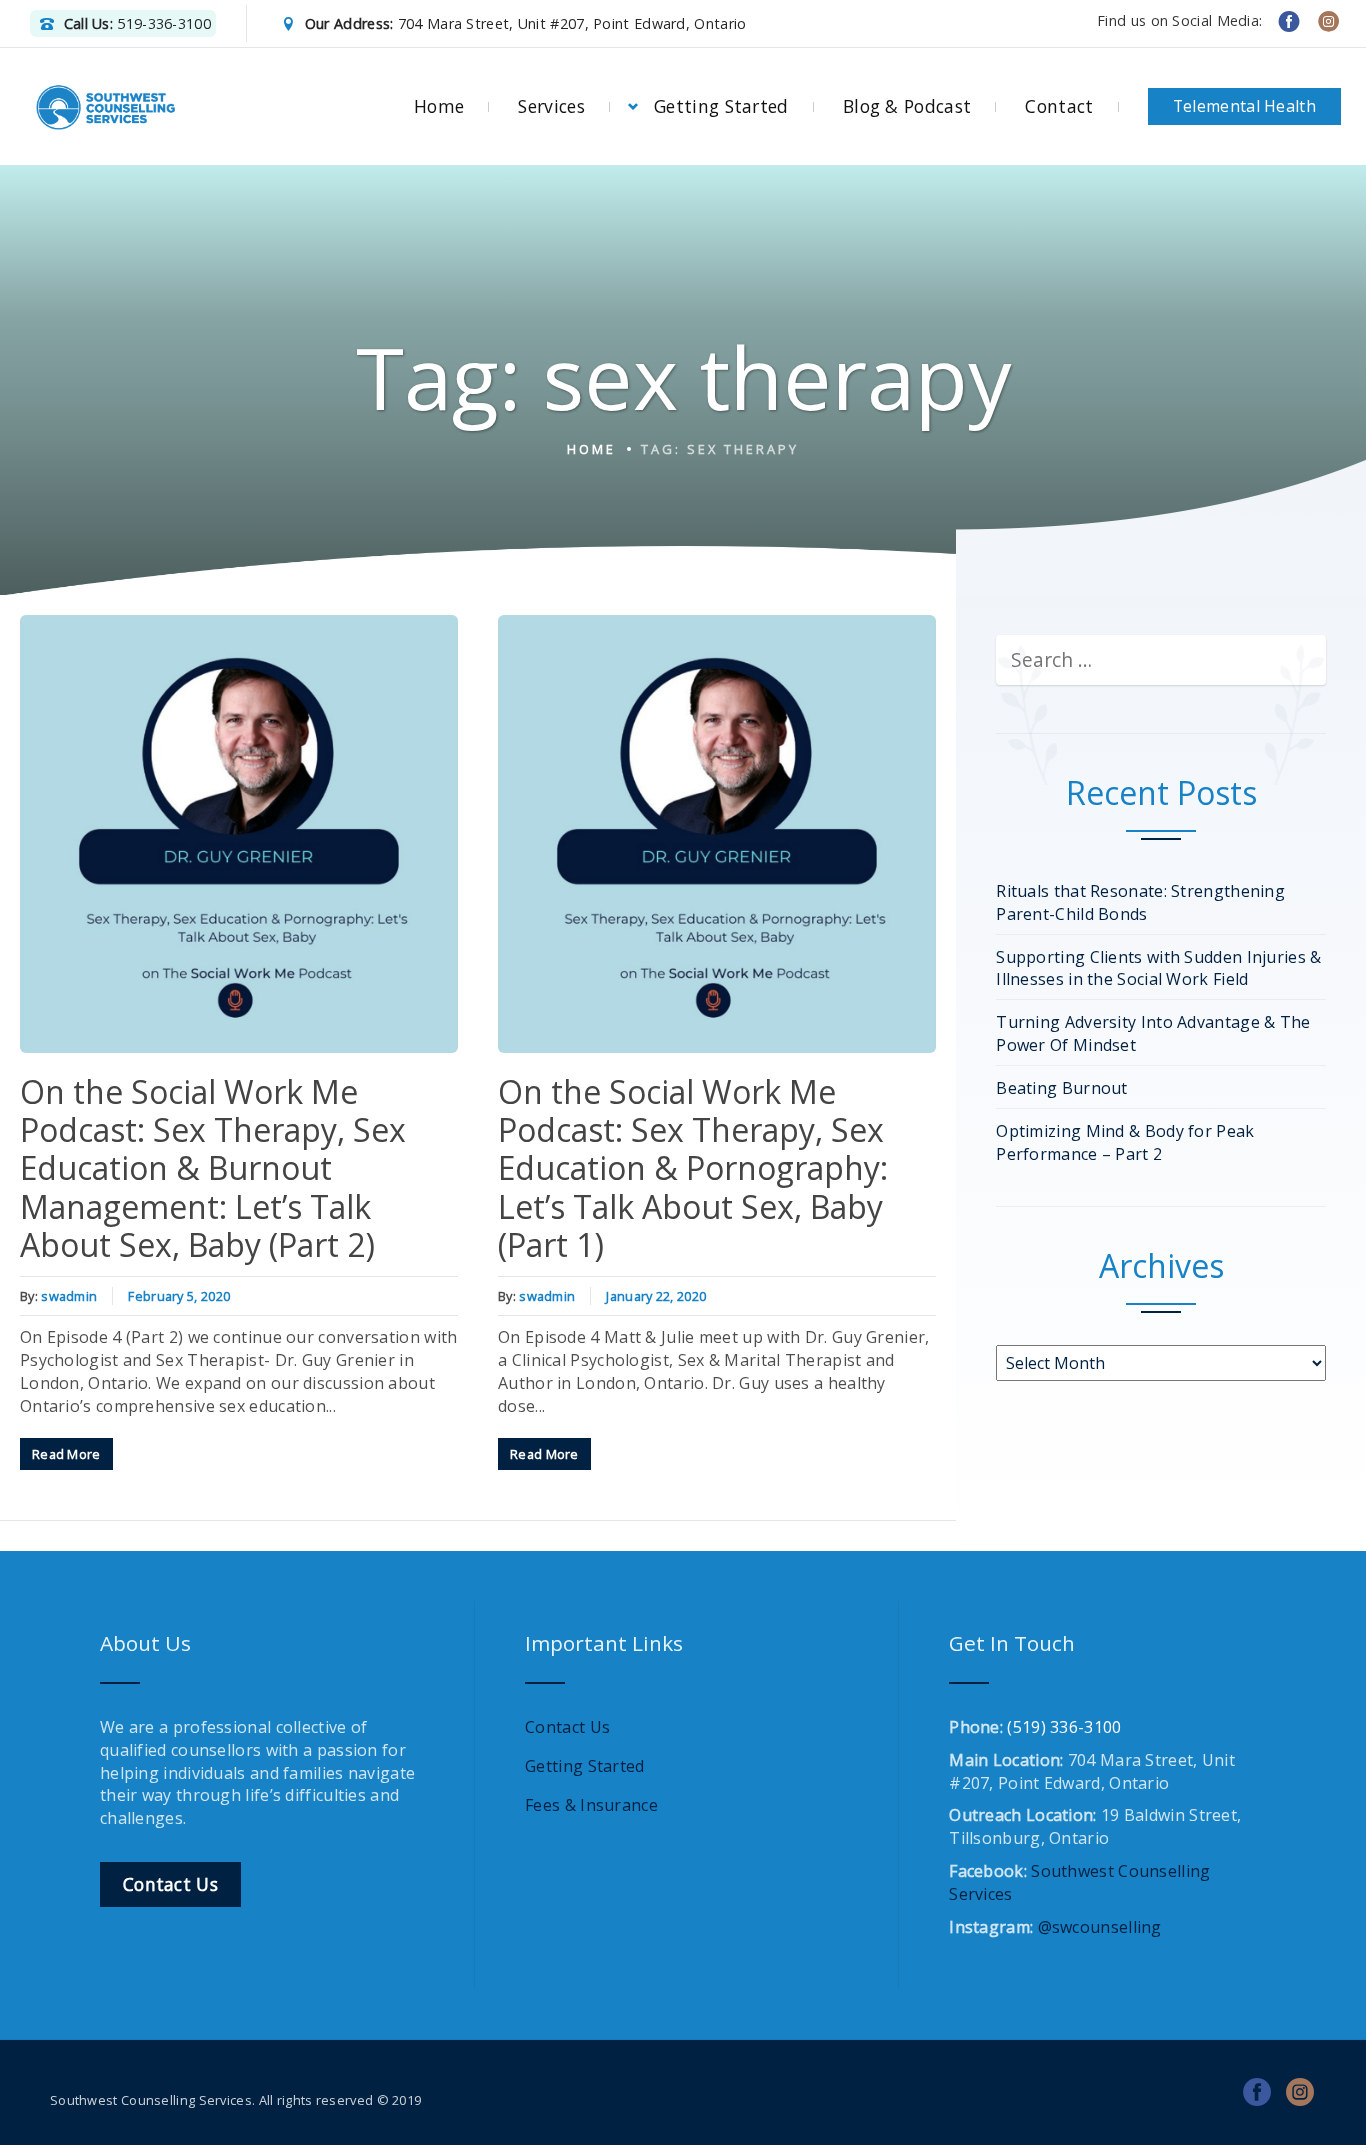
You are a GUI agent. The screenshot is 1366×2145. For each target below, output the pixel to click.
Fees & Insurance (591, 1805)
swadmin (69, 1296)
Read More (66, 1454)
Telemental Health (1244, 106)
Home (439, 106)
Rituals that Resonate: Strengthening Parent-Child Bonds (1140, 902)
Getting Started (721, 106)
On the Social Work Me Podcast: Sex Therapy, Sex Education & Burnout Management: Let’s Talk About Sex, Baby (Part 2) (213, 1168)
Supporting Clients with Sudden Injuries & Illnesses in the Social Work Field (1158, 968)
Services (551, 106)
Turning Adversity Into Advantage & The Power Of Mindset (1153, 1033)
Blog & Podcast (907, 106)
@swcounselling (1100, 1927)
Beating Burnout (1062, 1088)
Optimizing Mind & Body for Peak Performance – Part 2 (1125, 1142)
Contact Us (567, 1727)
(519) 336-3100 (1064, 1727)
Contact (1059, 106)
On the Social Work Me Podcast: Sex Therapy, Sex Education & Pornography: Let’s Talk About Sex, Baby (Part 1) (693, 1168)
